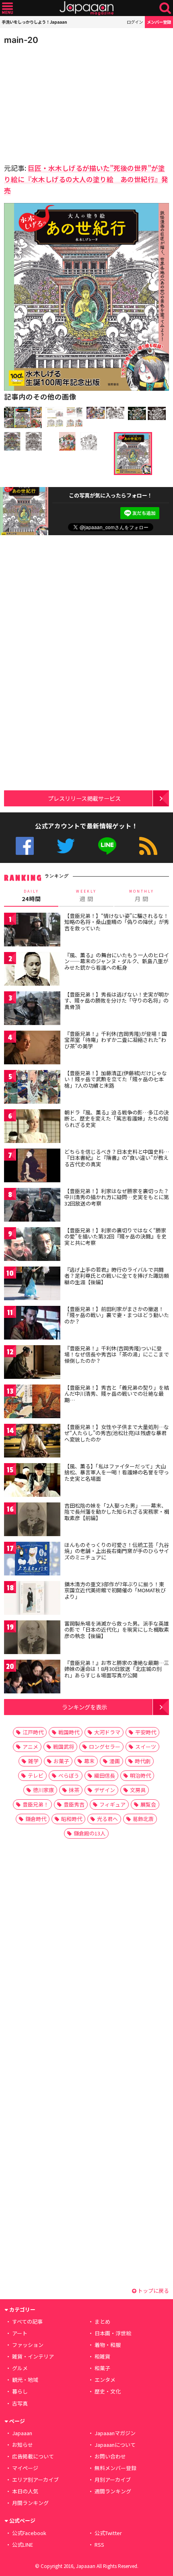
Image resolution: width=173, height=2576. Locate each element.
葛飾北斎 (143, 1819)
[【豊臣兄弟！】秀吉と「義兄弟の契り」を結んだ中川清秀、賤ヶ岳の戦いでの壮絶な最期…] (32, 1403)
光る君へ (107, 1819)
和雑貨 (102, 2356)
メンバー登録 (159, 22)
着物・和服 (108, 2345)
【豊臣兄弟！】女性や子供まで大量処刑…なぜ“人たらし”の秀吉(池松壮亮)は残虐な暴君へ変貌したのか (117, 1433)
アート (20, 2333)
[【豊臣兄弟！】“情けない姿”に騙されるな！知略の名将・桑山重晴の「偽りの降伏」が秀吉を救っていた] (32, 931)
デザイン (105, 1790)
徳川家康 (43, 1790)
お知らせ (23, 2445)
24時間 (31, 896)
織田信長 (105, 1775)
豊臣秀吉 (74, 1804)
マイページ (25, 2468)
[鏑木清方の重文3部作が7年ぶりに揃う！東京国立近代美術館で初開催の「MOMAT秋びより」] (32, 1599)
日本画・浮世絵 (113, 2333)
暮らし (20, 2391)
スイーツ (146, 1747)
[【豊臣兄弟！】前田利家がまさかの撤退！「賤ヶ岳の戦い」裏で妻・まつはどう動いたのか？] (32, 1324)
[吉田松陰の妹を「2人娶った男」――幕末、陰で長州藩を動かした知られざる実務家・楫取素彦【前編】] (32, 1521)
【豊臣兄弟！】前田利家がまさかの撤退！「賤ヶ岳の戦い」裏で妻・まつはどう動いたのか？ (117, 1315)
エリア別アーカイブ (35, 2480)
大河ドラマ (107, 1732)
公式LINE (107, 846)
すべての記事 (27, 2321)
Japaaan (86, 8)
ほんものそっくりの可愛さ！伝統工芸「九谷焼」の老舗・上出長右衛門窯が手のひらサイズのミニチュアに (117, 1551)
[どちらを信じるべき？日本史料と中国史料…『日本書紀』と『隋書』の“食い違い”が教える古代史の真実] (32, 1167)
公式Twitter (66, 846)
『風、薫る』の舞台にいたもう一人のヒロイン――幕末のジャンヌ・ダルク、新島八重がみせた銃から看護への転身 (117, 961)
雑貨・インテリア (33, 2356)
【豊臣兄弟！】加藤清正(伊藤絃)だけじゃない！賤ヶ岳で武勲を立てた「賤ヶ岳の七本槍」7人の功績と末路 (116, 1079)
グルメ (20, 2368)
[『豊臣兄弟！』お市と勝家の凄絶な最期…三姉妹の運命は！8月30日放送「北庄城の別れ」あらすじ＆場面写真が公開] (32, 1678)
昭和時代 (72, 1819)
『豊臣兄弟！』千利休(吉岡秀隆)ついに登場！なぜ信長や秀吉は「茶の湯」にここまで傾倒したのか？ (117, 1354)
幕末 (89, 1761)
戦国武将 (64, 1747)
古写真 (20, 2403)
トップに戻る (153, 2291)
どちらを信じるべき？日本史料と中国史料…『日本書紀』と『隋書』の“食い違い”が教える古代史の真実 (117, 1158)
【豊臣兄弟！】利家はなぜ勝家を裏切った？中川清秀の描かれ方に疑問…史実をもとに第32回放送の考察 (117, 1197)
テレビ (36, 1775)
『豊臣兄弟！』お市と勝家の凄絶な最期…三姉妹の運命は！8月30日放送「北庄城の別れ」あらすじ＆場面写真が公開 (117, 1669)
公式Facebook (25, 846)
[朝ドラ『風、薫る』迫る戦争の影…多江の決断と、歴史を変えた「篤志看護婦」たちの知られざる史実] (32, 1128)
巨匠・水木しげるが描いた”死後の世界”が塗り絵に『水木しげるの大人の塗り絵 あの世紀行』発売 (86, 179)
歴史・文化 (108, 2391)
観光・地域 (25, 2380)
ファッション (28, 2345)
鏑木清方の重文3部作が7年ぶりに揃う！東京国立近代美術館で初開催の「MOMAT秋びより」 (115, 1590)
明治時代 (140, 1775)
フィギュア (112, 1804)
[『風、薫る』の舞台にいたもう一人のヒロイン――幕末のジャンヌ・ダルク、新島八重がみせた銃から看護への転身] (32, 970)
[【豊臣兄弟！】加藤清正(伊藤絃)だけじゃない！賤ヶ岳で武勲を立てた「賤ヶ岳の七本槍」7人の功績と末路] (32, 1088)
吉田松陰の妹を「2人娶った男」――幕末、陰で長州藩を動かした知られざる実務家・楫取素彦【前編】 (117, 1512)
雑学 (33, 1761)
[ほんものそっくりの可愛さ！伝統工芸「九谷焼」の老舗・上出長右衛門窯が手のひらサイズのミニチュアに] (32, 1560)
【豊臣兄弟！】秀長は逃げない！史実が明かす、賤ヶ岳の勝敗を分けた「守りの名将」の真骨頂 (117, 1001)
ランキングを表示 (84, 1707)
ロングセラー (105, 1747)
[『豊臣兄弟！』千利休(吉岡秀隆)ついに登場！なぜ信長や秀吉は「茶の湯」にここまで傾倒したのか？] (32, 1363)
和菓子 (102, 2368)
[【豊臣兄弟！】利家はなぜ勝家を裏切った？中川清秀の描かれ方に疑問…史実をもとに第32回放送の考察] (32, 1206)
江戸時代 (33, 1732)
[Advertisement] (60, 102)
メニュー (7, 8)
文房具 (138, 1790)
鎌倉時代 (36, 1819)
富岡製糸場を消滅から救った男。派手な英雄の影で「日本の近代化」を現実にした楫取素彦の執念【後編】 (117, 1630)
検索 (165, 8)
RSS (148, 846)
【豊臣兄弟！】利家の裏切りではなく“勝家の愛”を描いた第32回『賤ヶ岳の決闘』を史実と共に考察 (115, 1236)
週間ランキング (113, 2491)
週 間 (86, 896)
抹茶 (74, 1790)
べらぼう (69, 1775)
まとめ (102, 2321)
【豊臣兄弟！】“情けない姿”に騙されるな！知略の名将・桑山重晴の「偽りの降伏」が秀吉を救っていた (117, 922)
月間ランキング (30, 2503)
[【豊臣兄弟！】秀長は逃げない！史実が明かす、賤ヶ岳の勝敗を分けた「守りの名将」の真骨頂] (32, 1010)
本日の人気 (25, 2491)
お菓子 (61, 1761)
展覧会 (148, 1804)
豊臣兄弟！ (36, 1804)
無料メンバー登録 (115, 2468)
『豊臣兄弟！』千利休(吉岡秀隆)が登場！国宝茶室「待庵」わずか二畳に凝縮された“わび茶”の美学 (116, 1040)
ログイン (135, 22)
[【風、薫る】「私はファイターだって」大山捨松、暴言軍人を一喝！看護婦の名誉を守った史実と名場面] (32, 1481)
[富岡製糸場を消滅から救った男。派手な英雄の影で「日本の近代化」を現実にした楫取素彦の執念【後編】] (32, 1639)
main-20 (21, 40)
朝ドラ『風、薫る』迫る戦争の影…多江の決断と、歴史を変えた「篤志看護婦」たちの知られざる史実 (117, 1118)
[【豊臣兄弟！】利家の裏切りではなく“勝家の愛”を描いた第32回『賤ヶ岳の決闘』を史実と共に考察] (32, 1245)
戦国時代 (69, 1732)
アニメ (30, 1747)
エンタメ (105, 2380)
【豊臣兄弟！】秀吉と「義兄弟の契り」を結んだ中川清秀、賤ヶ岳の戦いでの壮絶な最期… (117, 1394)
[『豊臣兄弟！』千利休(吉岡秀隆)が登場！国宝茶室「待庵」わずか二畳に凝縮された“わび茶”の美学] (32, 1049)
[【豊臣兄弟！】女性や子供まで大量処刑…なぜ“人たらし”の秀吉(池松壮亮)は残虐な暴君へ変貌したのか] (32, 1442)
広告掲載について (33, 2456)
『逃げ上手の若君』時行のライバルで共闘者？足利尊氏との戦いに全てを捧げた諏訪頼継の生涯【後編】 (117, 1276)
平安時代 (146, 1732)
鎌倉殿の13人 (90, 1833)
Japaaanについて (115, 2445)
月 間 (142, 896)
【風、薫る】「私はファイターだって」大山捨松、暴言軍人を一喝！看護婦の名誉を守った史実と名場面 (117, 1472)
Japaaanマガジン (115, 2433)
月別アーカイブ (113, 2480)
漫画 (115, 1761)
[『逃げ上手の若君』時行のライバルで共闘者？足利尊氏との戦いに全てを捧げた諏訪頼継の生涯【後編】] (32, 1285)
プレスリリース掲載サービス (84, 798)
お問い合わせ (110, 2456)
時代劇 (143, 1761)
